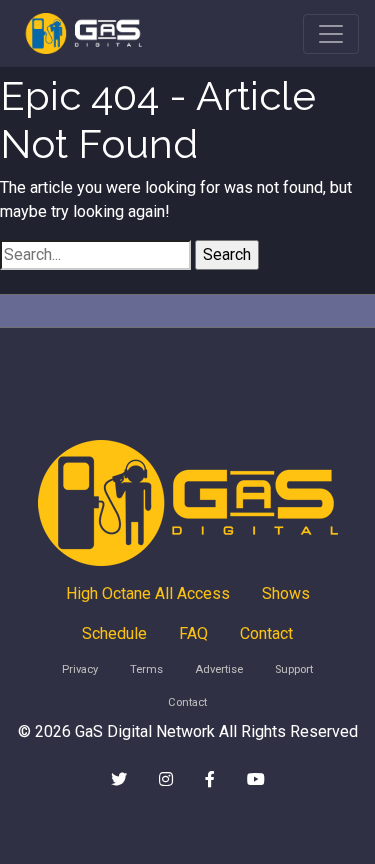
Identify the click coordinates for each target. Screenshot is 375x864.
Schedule (114, 633)
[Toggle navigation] (331, 34)
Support (294, 669)
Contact (266, 633)
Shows (286, 593)
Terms (146, 669)
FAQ (193, 633)
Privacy (80, 669)
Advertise (219, 669)
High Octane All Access (148, 593)
